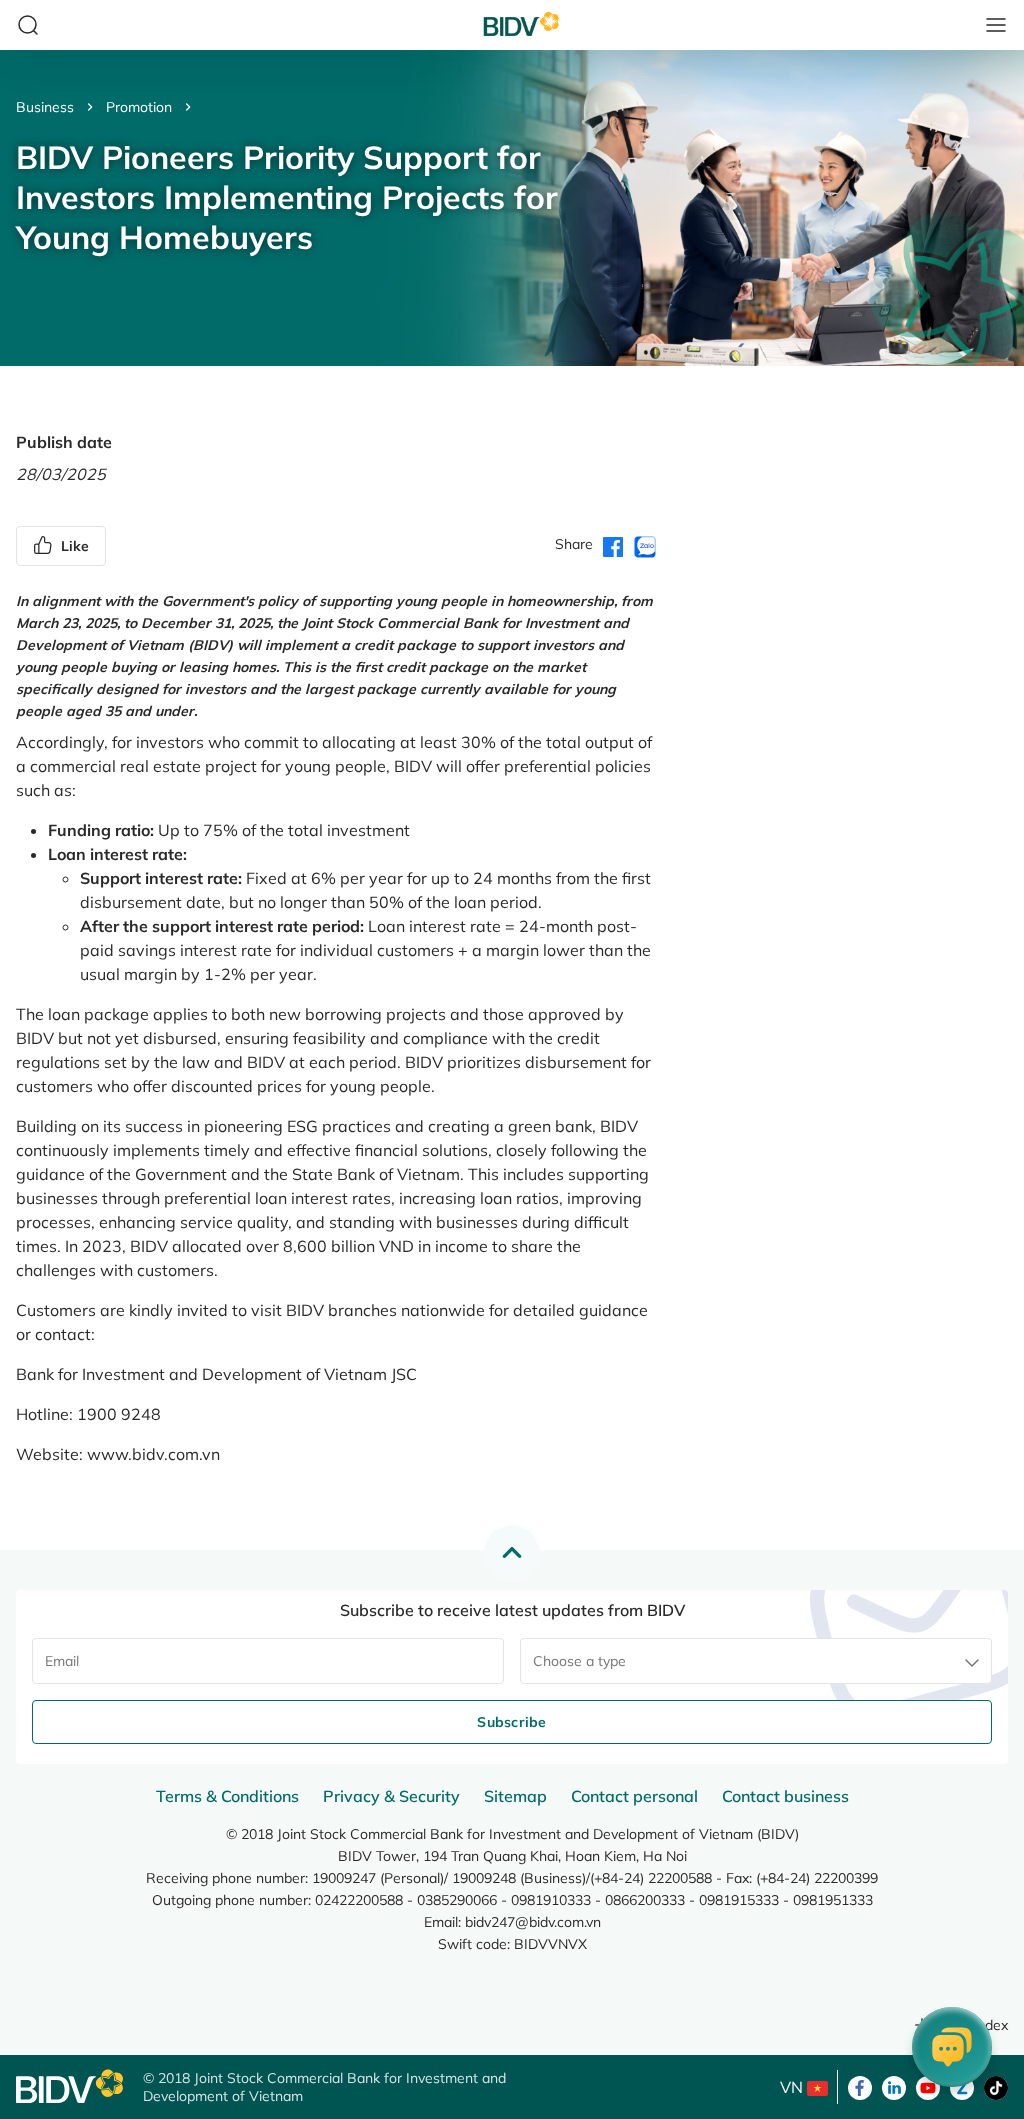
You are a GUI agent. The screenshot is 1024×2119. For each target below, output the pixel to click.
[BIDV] (69, 2086)
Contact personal (634, 1796)
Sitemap (515, 1796)
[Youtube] (928, 2086)
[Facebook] (860, 2086)
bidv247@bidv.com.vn (533, 1922)
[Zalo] (962, 2086)
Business (45, 107)
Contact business (785, 1796)
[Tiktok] (996, 2086)
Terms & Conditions (227, 1796)
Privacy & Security (391, 1796)
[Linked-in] (894, 2086)
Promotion (139, 107)
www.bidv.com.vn (153, 1454)
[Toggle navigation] (996, 25)
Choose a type (579, 1661)
